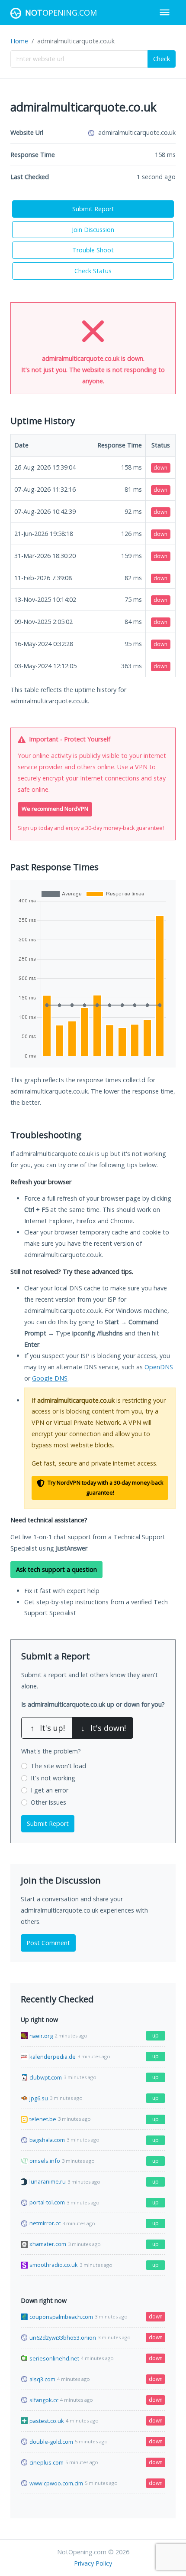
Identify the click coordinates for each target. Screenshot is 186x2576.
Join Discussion (93, 230)
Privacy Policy (93, 2563)
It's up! (48, 1728)
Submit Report (93, 209)
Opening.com (61, 13)
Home (19, 41)
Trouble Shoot (93, 250)
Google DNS (50, 1378)
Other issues (48, 1802)
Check (162, 59)
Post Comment (48, 1943)
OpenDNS (159, 1367)
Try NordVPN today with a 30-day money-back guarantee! (105, 1488)
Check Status (93, 271)
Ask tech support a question (56, 1569)
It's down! (103, 1728)
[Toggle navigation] (165, 12)
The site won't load (58, 1766)
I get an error (50, 1790)
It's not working (53, 1778)
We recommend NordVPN (55, 809)
